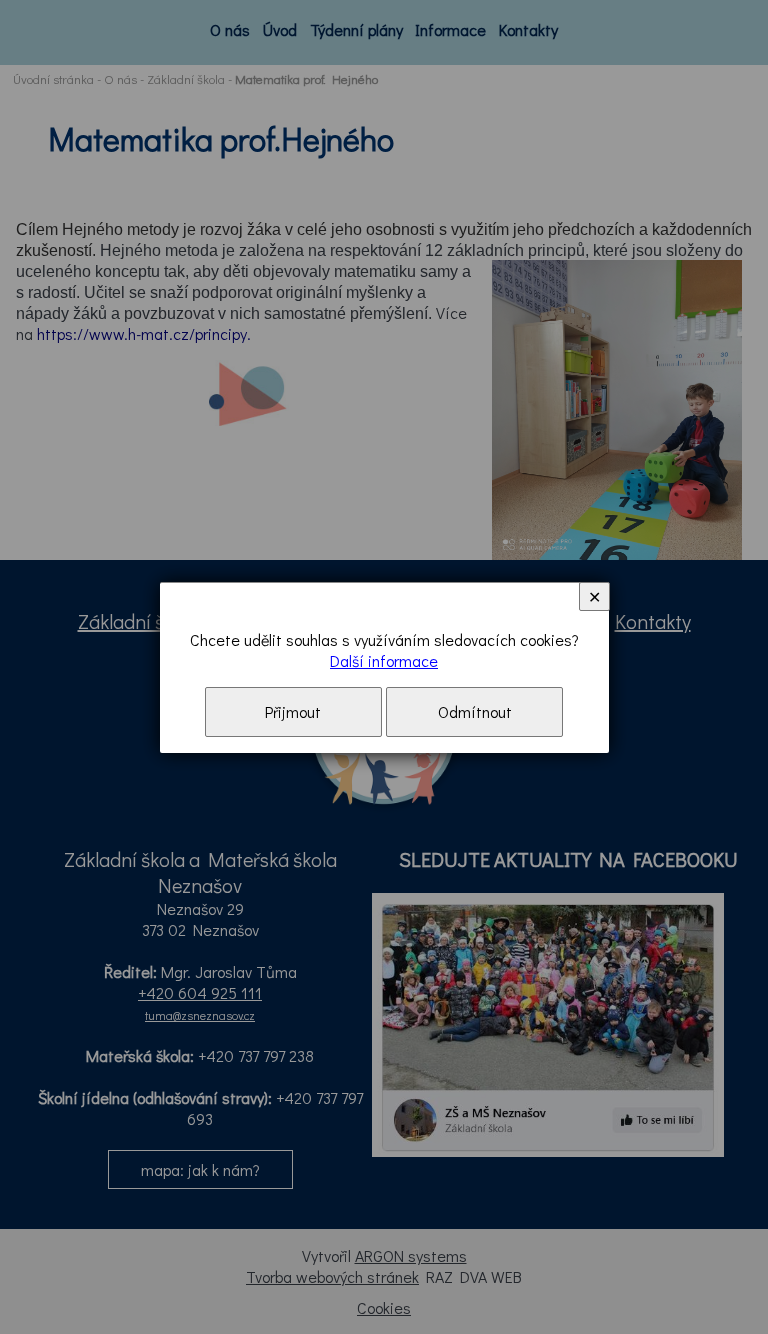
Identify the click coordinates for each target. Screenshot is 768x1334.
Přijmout (293, 711)
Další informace (384, 660)
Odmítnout (475, 711)
